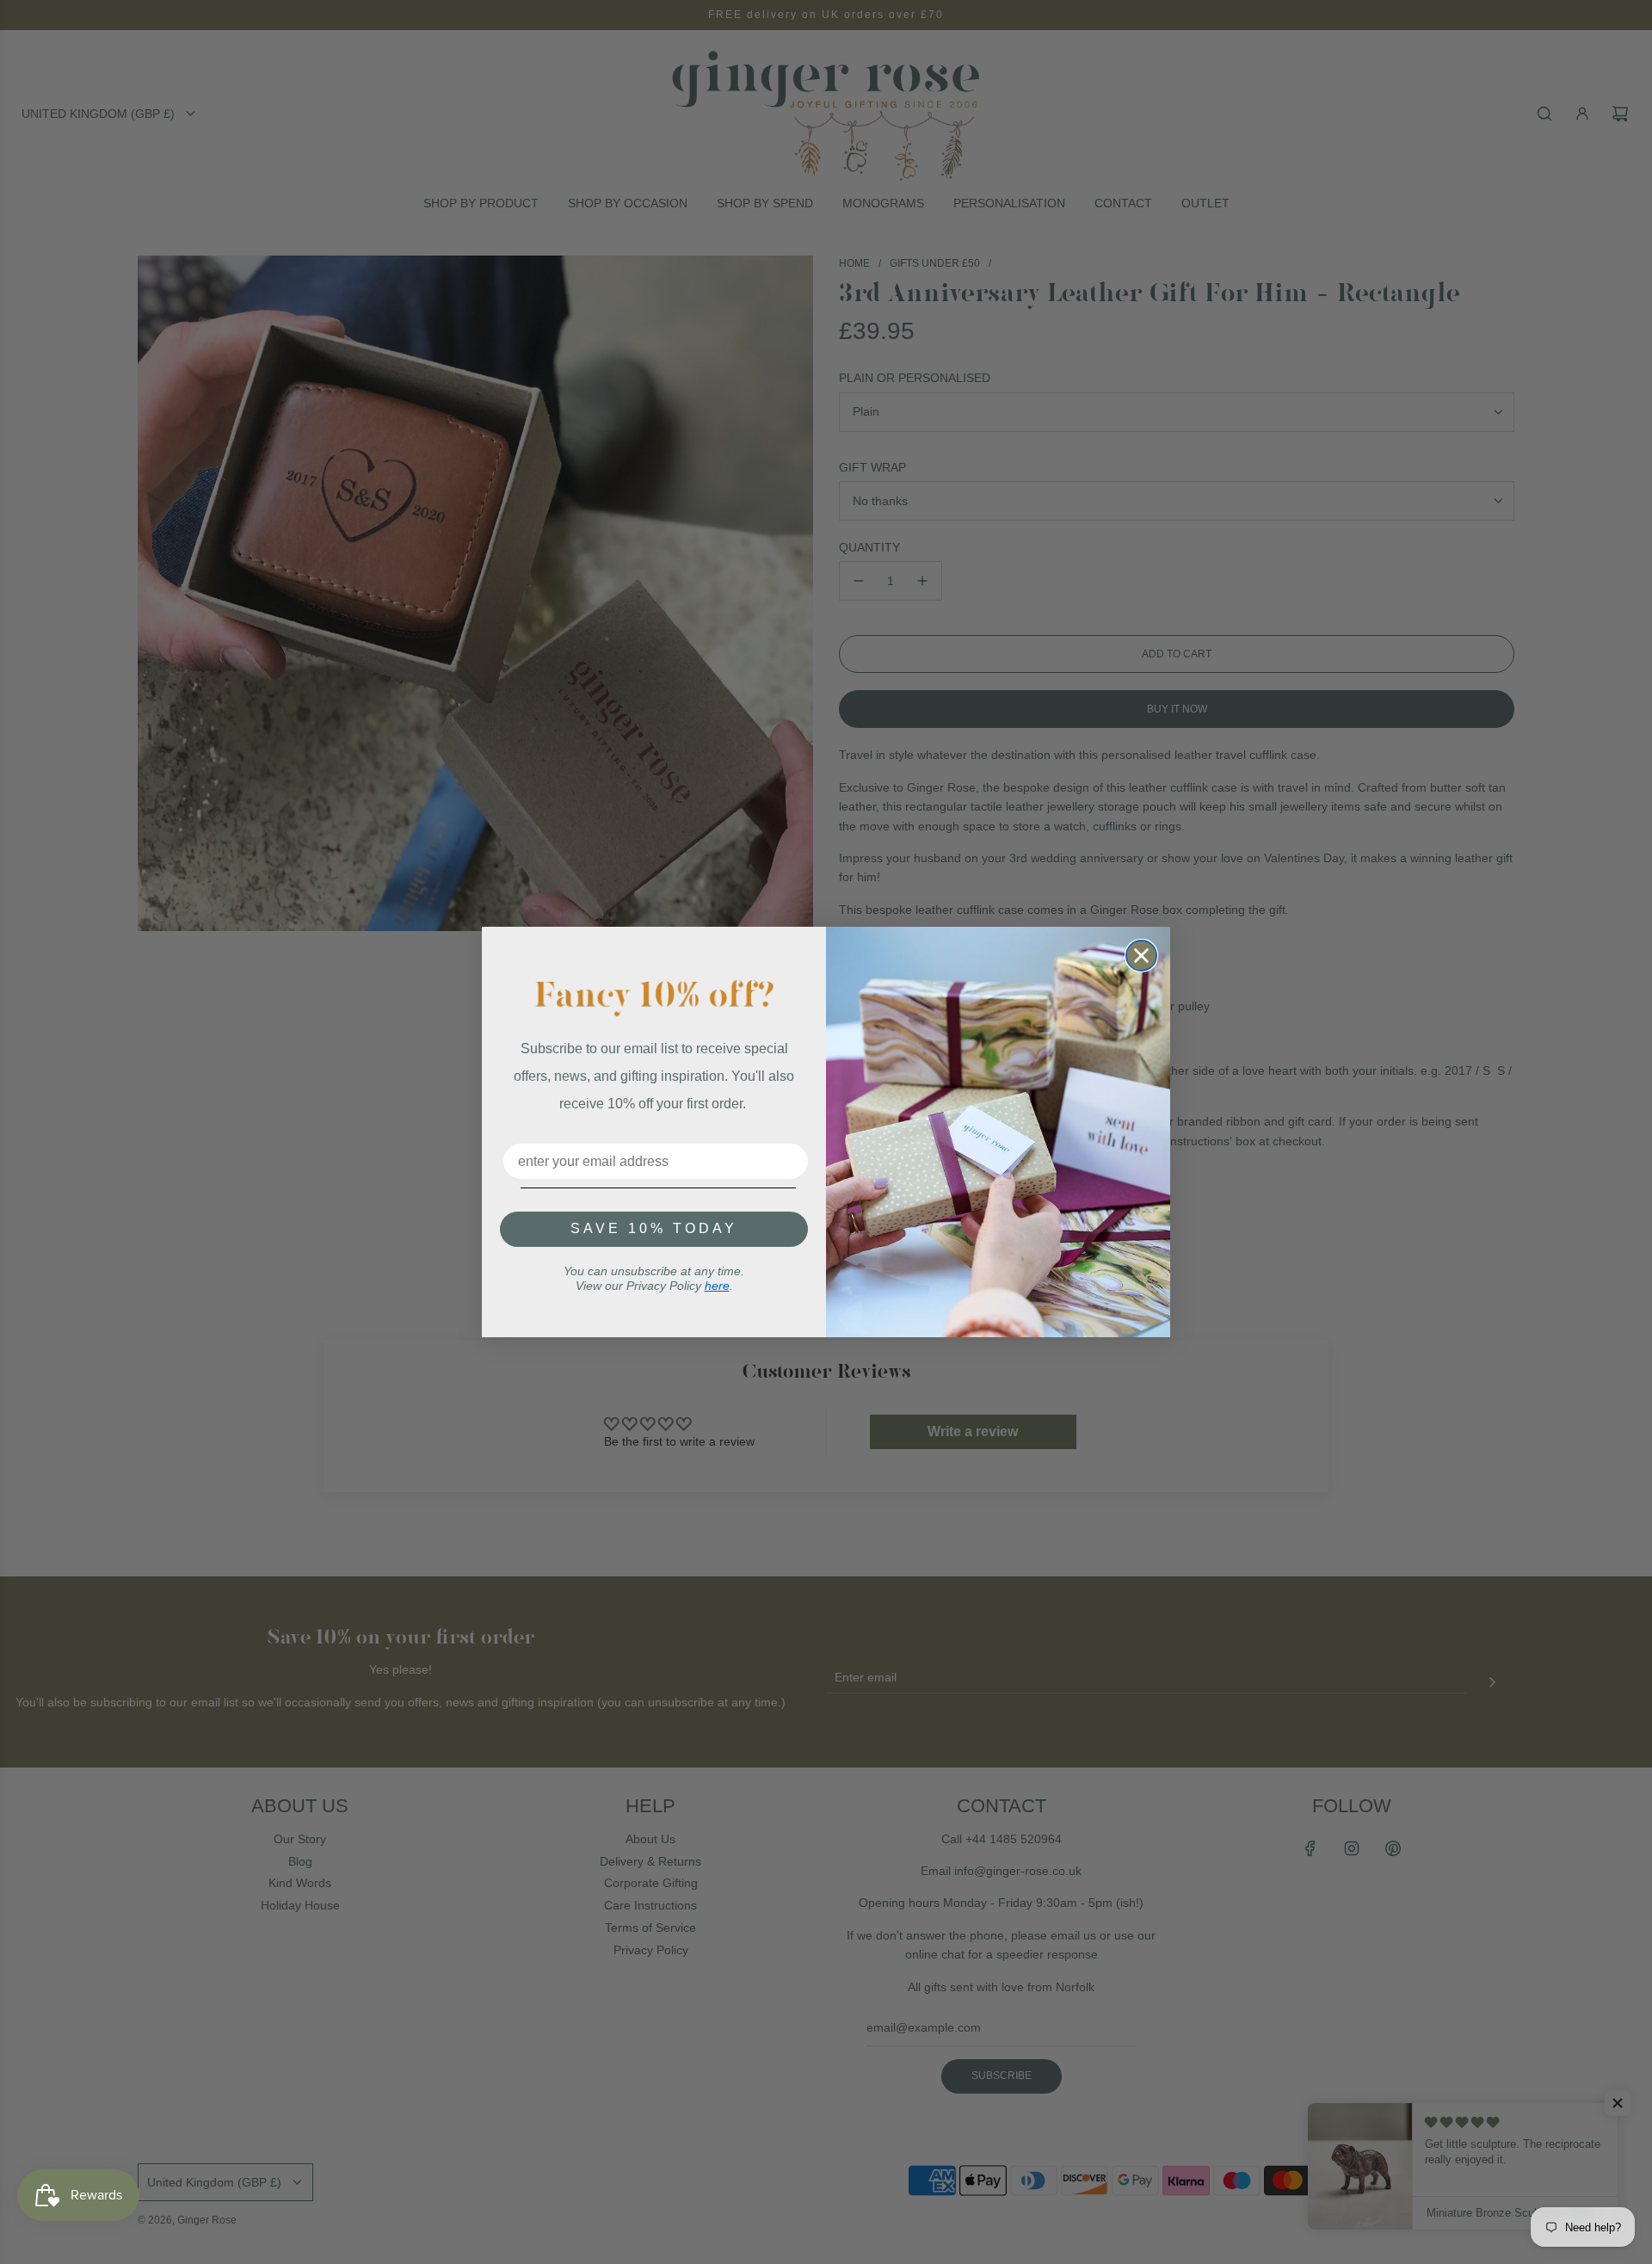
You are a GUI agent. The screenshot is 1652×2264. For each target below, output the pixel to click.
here (717, 1286)
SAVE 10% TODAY (654, 1228)
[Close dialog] (1141, 956)
